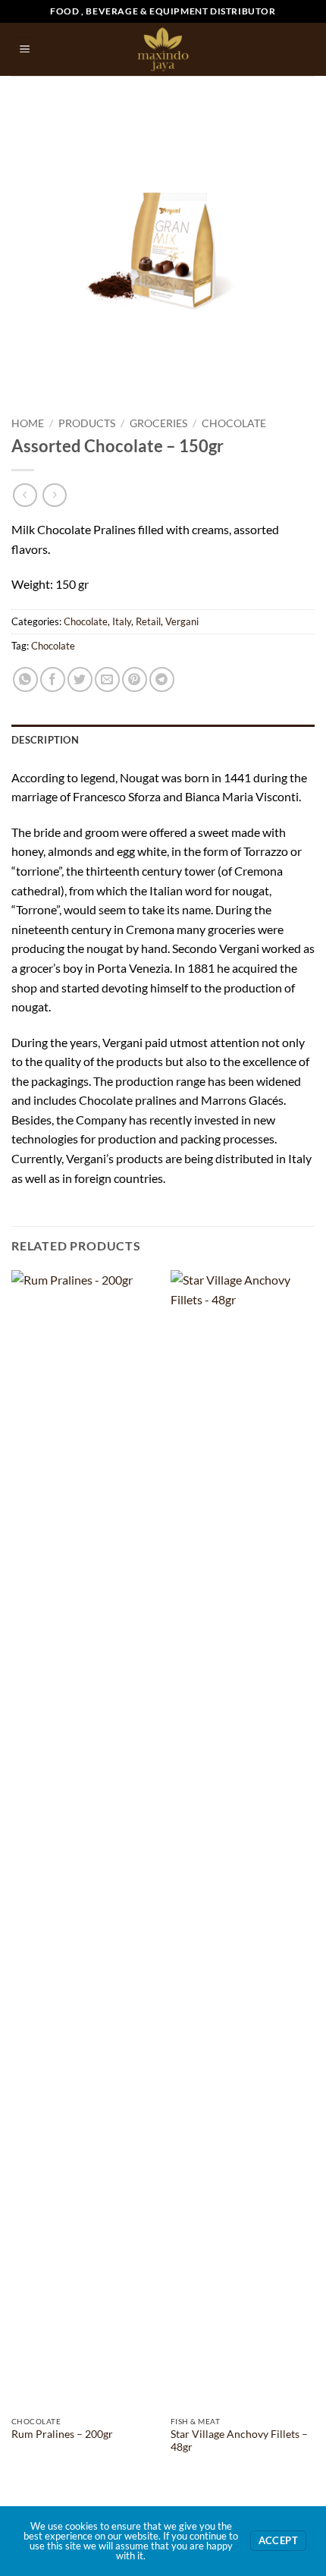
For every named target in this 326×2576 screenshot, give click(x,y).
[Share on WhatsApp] (25, 679)
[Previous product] (54, 495)
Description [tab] (45, 740)
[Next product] (25, 495)
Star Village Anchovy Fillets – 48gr (239, 2441)
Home (28, 423)
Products (87, 423)
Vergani (182, 621)
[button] (25, 50)
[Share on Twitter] (80, 679)
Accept (278, 2541)
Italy (122, 621)
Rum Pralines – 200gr (62, 2434)
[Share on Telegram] (162, 679)
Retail (148, 621)
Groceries (158, 423)
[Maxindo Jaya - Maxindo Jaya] (163, 49)
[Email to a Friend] (107, 679)
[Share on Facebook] (53, 679)
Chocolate (234, 423)
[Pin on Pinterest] (135, 679)
